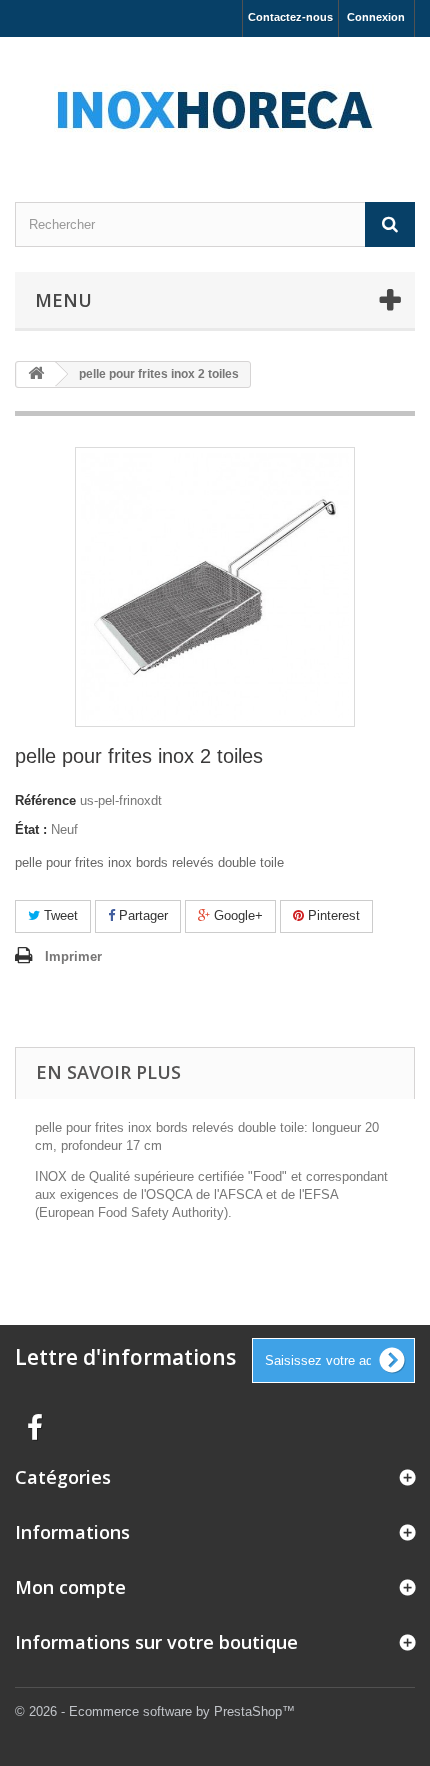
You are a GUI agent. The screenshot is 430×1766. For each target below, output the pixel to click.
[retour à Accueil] (36, 374)
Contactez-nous (290, 17)
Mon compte (70, 1587)
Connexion (376, 17)
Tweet (59, 915)
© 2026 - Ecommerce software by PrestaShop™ (155, 1711)
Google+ (236, 915)
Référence (45, 800)
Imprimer (73, 956)
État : (31, 829)
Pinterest (332, 915)
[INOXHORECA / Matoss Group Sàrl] (215, 102)
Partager (141, 915)
